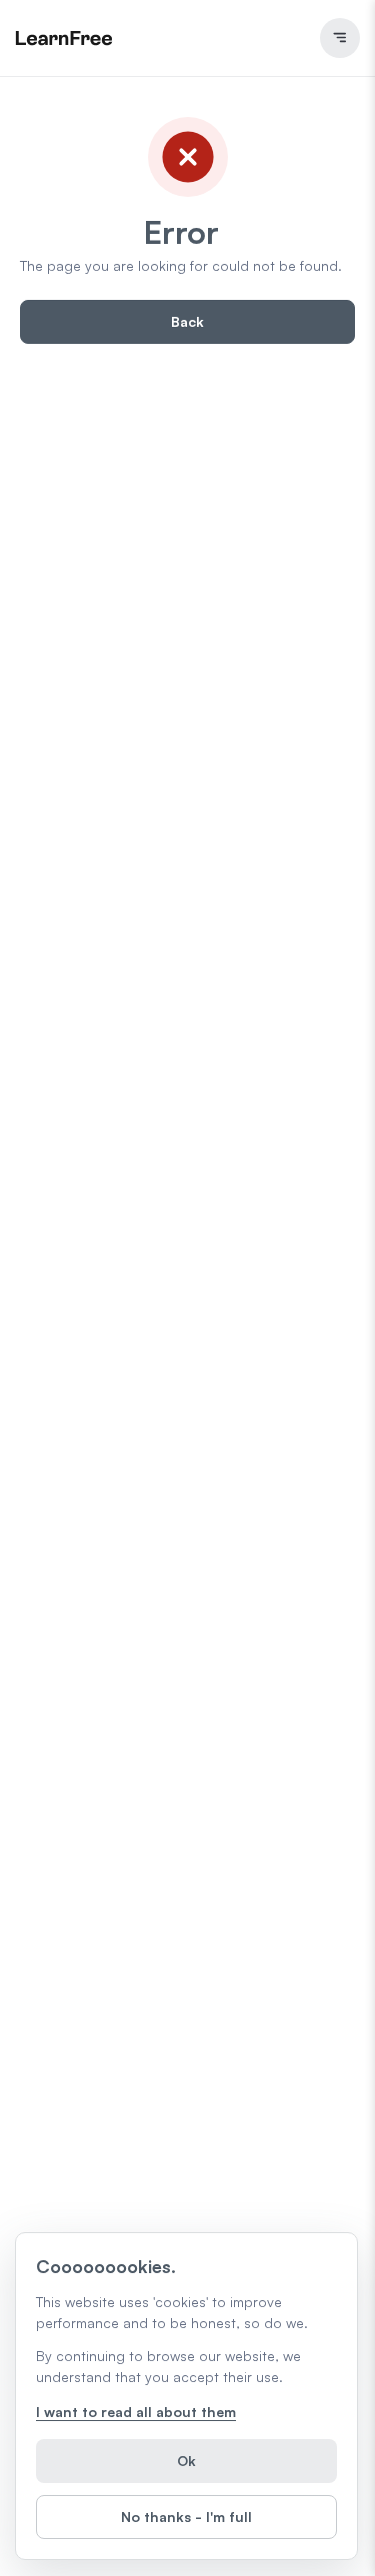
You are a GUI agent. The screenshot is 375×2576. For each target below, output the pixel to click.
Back (187, 321)
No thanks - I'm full (186, 2517)
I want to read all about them (136, 2412)
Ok (186, 2461)
